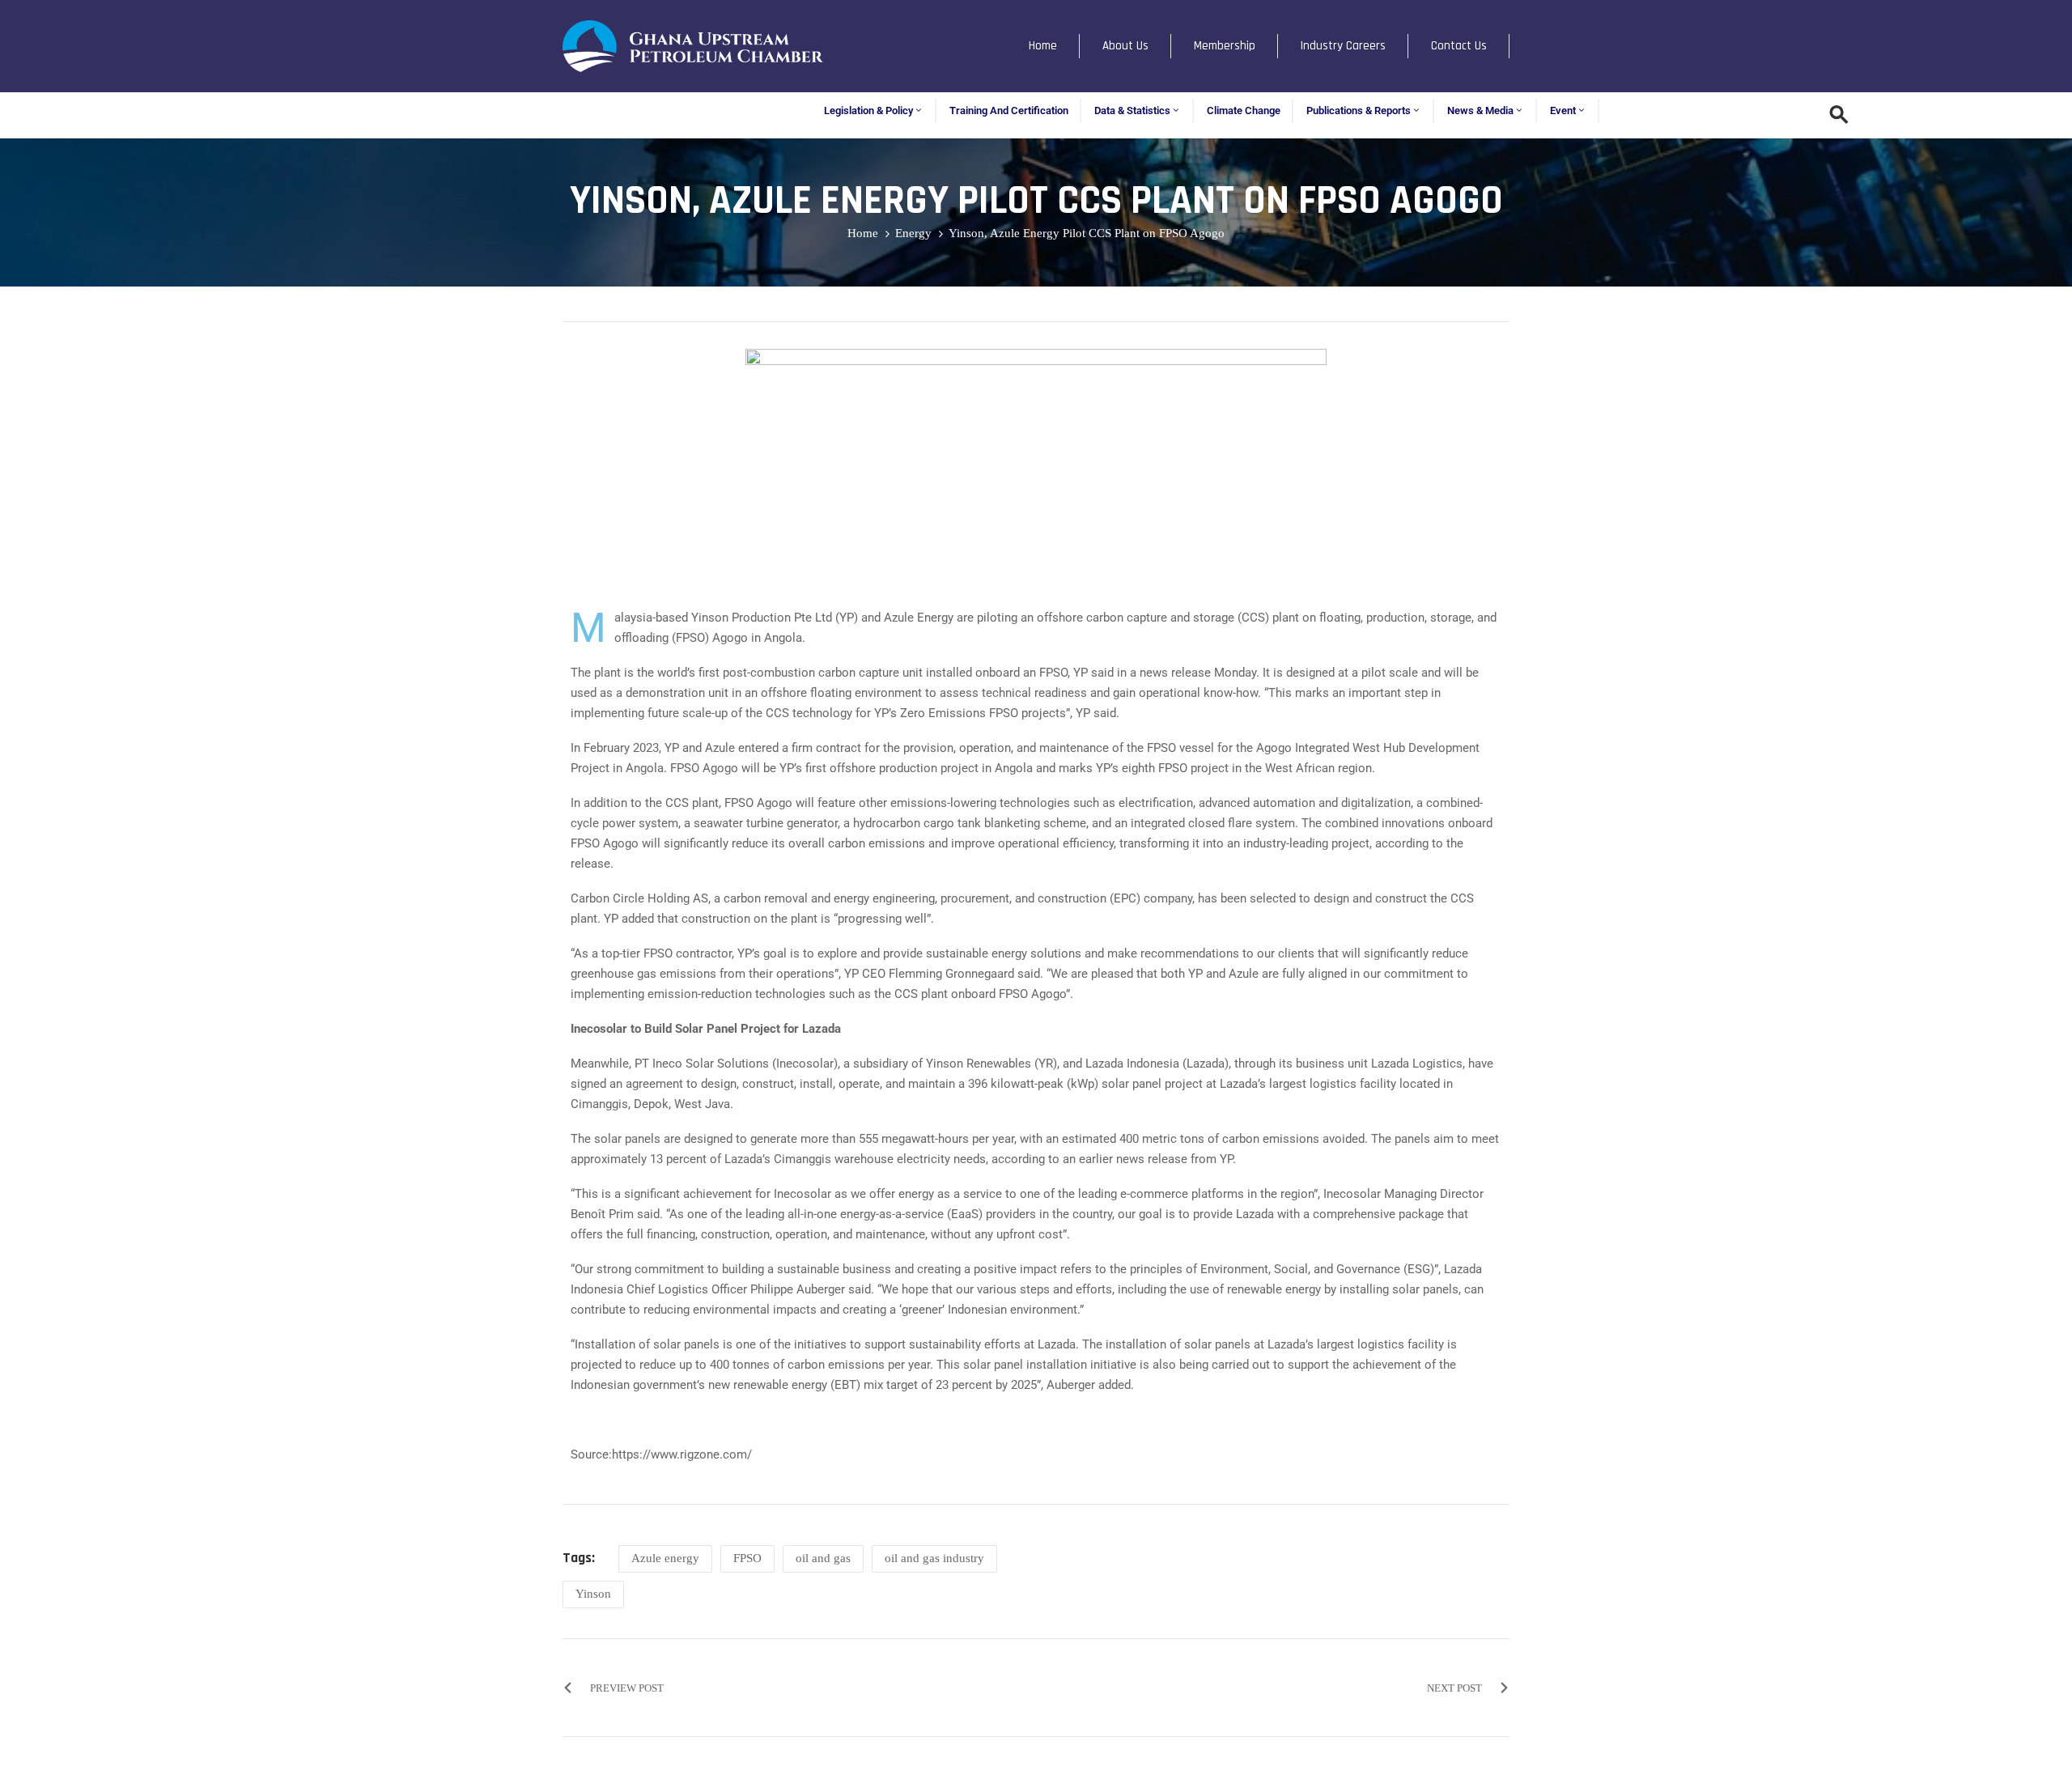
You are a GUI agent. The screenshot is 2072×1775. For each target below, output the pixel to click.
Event (1563, 110)
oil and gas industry (934, 1558)
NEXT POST (1454, 1688)
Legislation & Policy (868, 110)
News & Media (1480, 110)
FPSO (747, 1558)
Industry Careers (1343, 46)
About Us (1125, 46)
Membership (1225, 46)
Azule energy (665, 1558)
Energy (913, 233)
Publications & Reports (1359, 110)
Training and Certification (1009, 110)
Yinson (593, 1594)
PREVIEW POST (627, 1688)
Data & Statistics (1132, 110)
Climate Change (1244, 110)
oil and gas (823, 1558)
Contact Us (1459, 46)
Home (1043, 46)
